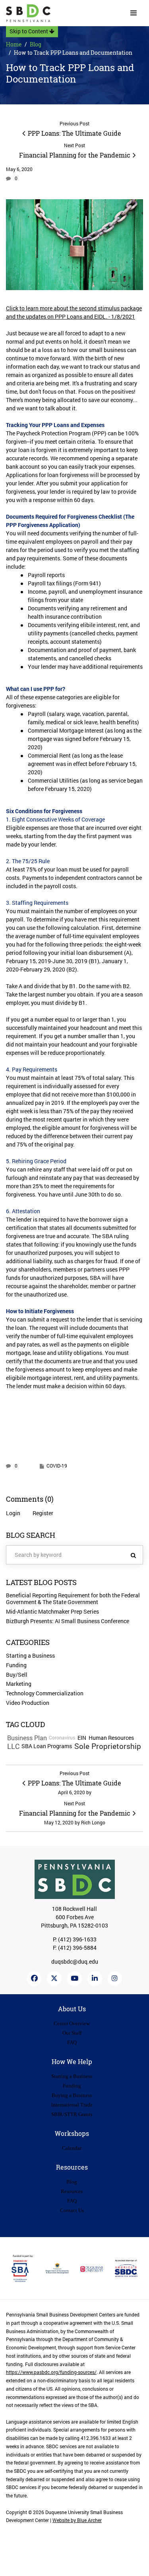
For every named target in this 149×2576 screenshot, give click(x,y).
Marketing (19, 1684)
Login (13, 1513)
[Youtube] (74, 1979)
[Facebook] (34, 1979)
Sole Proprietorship (108, 1746)
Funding (16, 1665)
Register (43, 1513)
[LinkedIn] (95, 1979)
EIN (82, 1738)
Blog (36, 44)
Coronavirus (62, 1738)
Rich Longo (93, 1823)
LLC (13, 1746)
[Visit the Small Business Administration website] (23, 2268)
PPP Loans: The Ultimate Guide (74, 133)
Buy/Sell (17, 1675)
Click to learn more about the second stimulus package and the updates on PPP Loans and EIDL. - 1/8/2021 (74, 312)
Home (14, 44)
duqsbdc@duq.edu (75, 1961)
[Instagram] (115, 1979)
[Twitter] (54, 1979)
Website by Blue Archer (77, 2520)
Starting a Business (30, 1655)
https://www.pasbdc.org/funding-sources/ (51, 2372)
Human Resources (111, 1738)
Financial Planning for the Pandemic (75, 155)
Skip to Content (29, 31)
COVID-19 (57, 1466)
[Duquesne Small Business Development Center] (28, 13)
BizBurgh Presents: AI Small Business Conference (68, 1621)
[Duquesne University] (92, 2268)
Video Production (28, 1703)
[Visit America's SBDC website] (126, 2268)
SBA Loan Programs (47, 1746)
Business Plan (27, 1738)
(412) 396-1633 (77, 1939)
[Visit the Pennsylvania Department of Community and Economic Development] (57, 2268)
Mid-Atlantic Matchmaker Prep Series (52, 1611)
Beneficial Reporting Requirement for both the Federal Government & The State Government (73, 1599)
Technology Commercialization (45, 1693)
